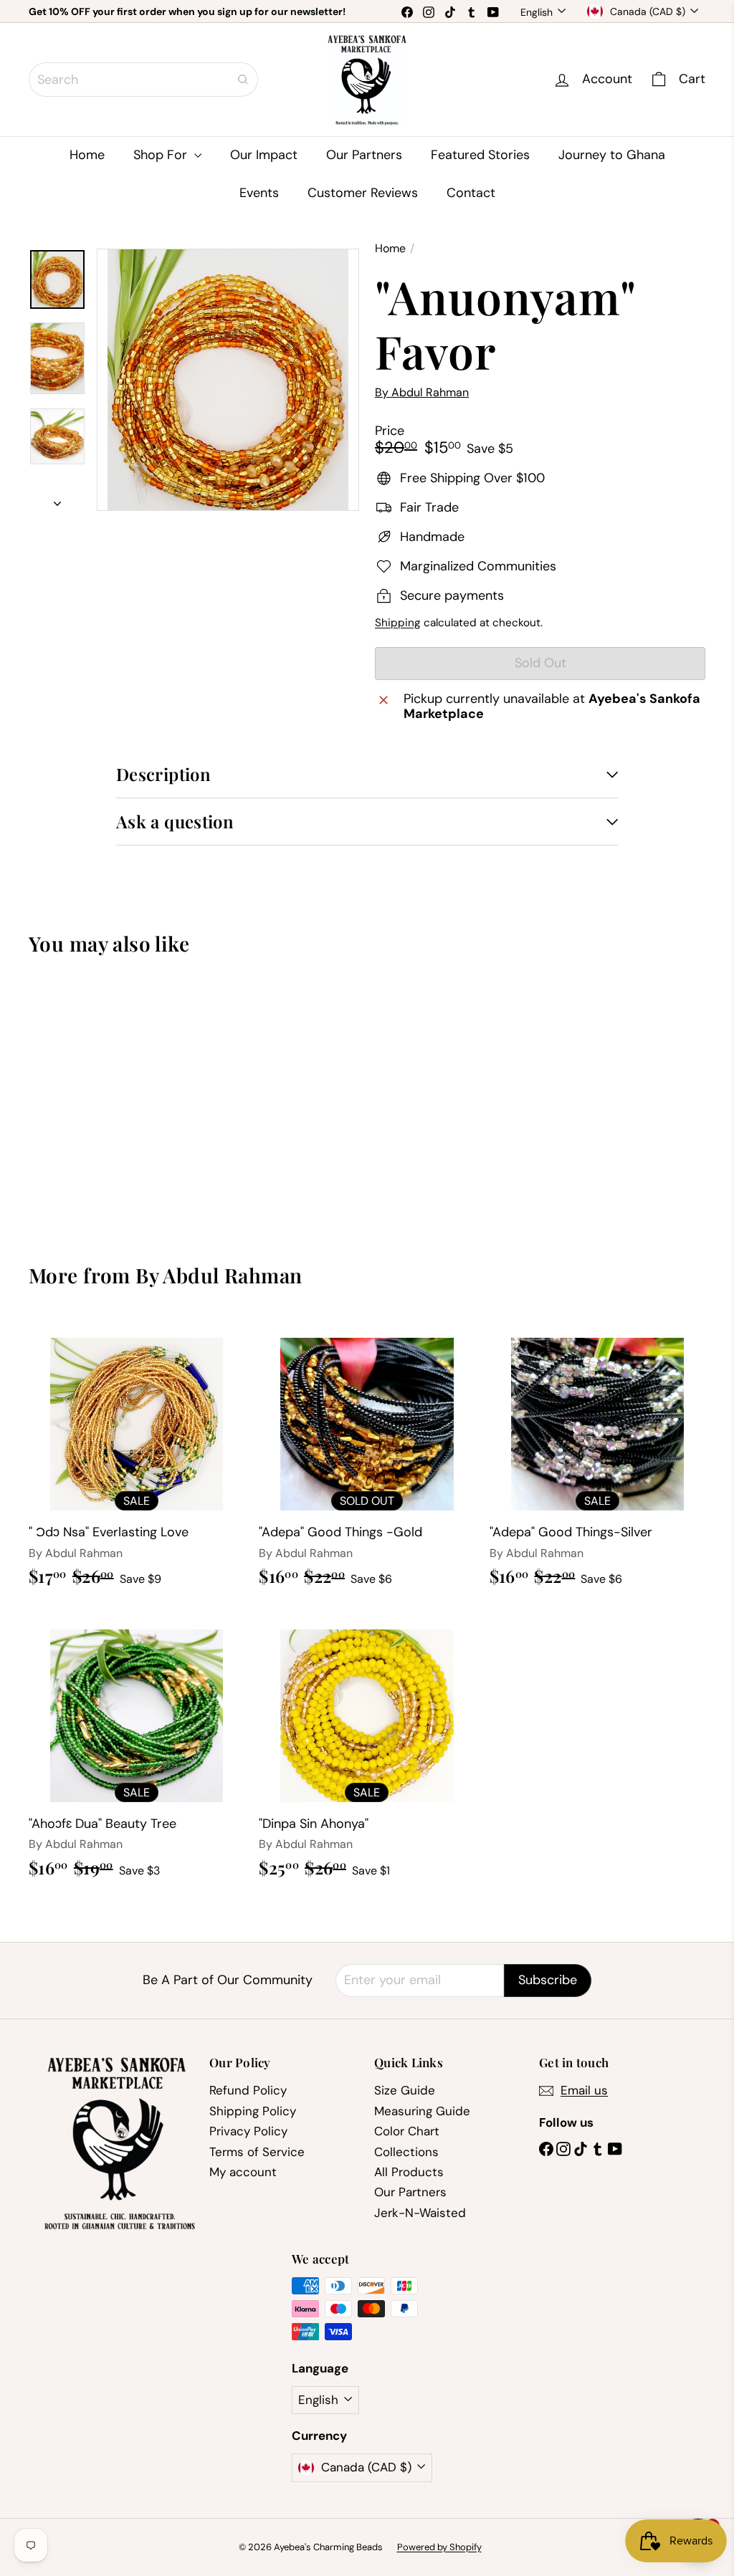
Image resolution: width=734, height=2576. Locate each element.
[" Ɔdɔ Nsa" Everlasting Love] (137, 1459)
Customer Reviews (363, 193)
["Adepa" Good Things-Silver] (597, 1459)
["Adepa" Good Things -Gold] (367, 1459)
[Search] (243, 80)
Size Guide (405, 2090)
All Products (409, 2172)
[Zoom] (228, 380)
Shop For (162, 155)
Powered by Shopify (439, 2547)
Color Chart (407, 2131)
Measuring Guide (422, 2111)
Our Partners (364, 155)
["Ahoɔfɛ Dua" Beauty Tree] (137, 1750)
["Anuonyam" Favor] (79, 1098)
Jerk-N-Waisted (420, 2213)
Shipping (398, 623)
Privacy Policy (248, 2131)
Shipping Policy (253, 2111)
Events (259, 193)
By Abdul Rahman (219, 1275)
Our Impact (264, 155)
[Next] (57, 500)
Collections (406, 2152)
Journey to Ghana (612, 155)
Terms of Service (257, 2152)
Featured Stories (480, 155)
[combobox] (143, 80)
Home (87, 155)
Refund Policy (248, 2090)
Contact (471, 193)
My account (243, 2172)
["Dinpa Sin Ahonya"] (367, 1750)
